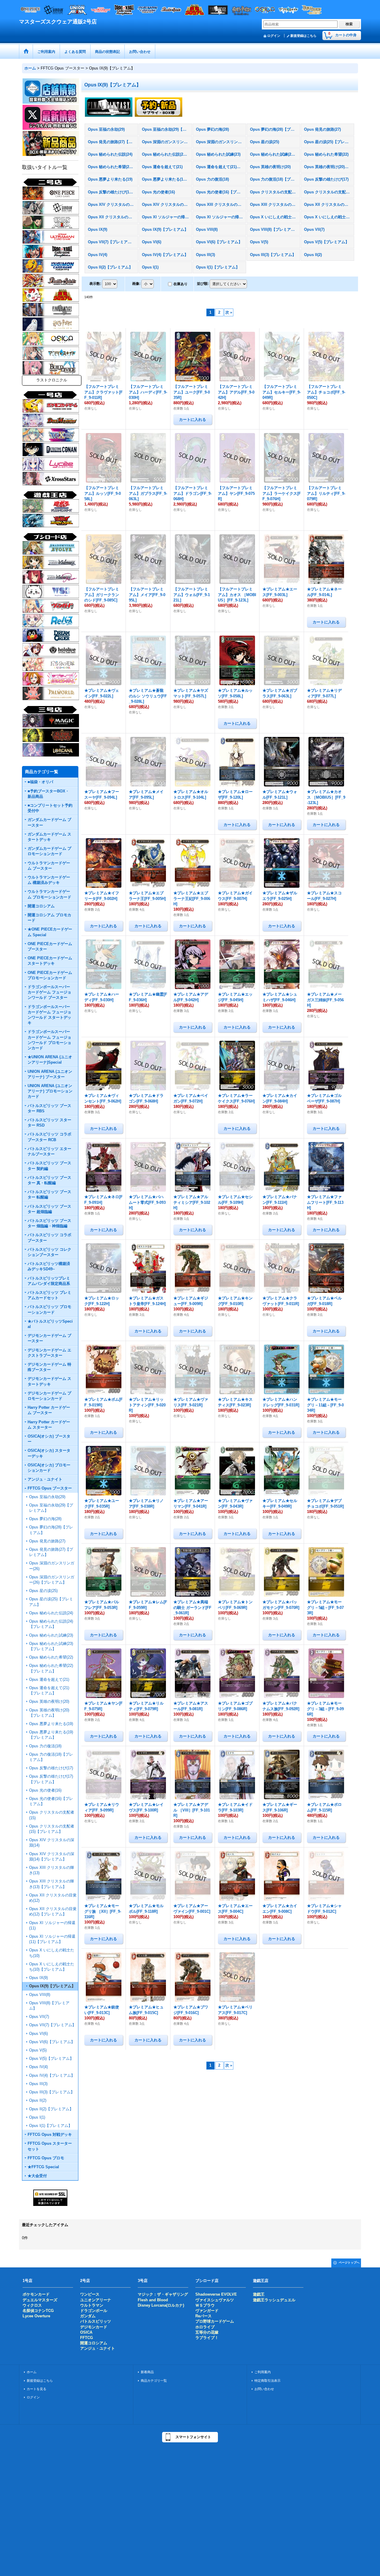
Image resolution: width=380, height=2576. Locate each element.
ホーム (32, 2372)
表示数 (95, 284)
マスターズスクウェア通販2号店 (58, 22)
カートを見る (37, 2389)
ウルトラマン (92, 2305)
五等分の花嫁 (207, 2332)
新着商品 (147, 2372)
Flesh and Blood (153, 2300)
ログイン (274, 36)
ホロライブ (205, 2327)
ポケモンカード (36, 2294)
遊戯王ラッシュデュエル (274, 2300)
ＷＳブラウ (205, 2305)
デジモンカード (94, 2327)
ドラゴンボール (94, 2311)
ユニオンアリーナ (96, 2300)
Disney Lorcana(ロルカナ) (161, 2305)
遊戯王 (259, 2294)
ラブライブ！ (207, 2338)
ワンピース (90, 2294)
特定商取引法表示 (267, 2381)
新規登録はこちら (303, 36)
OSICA (86, 2332)
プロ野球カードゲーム (215, 2321)
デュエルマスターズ (40, 2300)
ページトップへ (349, 2263)
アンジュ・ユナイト (98, 2348)
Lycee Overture (36, 2316)
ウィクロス (32, 2305)
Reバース (204, 2316)
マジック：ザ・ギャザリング (163, 2294)
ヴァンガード (207, 2311)
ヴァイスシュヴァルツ (215, 2300)
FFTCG (87, 2338)
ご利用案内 (263, 2372)
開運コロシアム (94, 2343)
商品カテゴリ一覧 (154, 2381)
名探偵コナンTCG (38, 2311)
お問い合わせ (264, 2389)
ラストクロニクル (52, 380)
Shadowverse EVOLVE (216, 2294)
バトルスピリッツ (96, 2321)
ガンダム (88, 2316)
